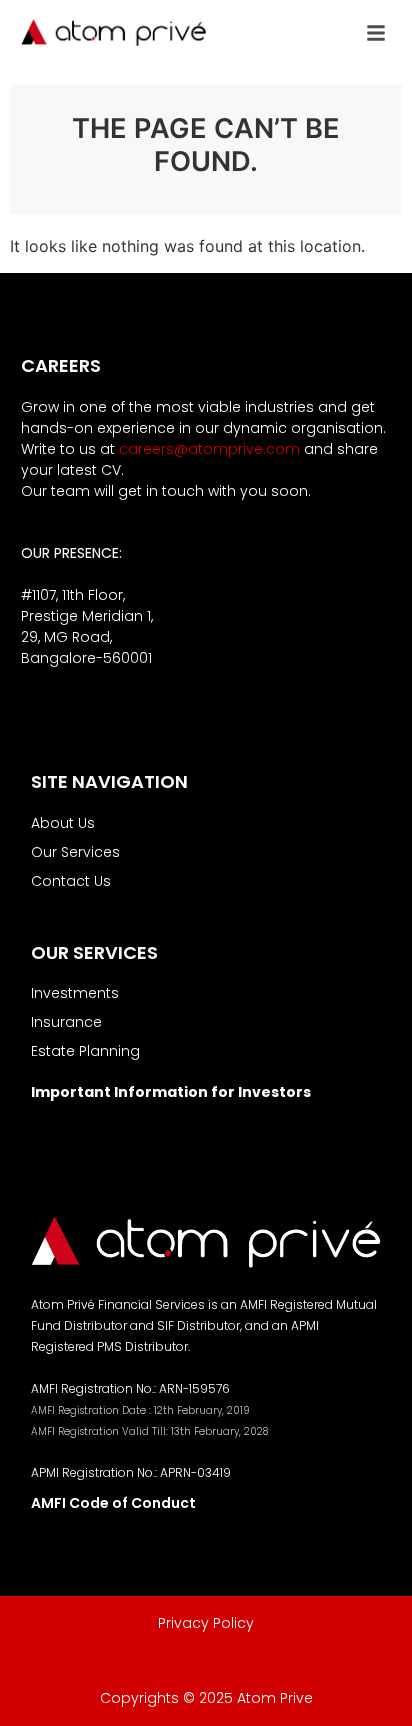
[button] (376, 33)
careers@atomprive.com (209, 449)
